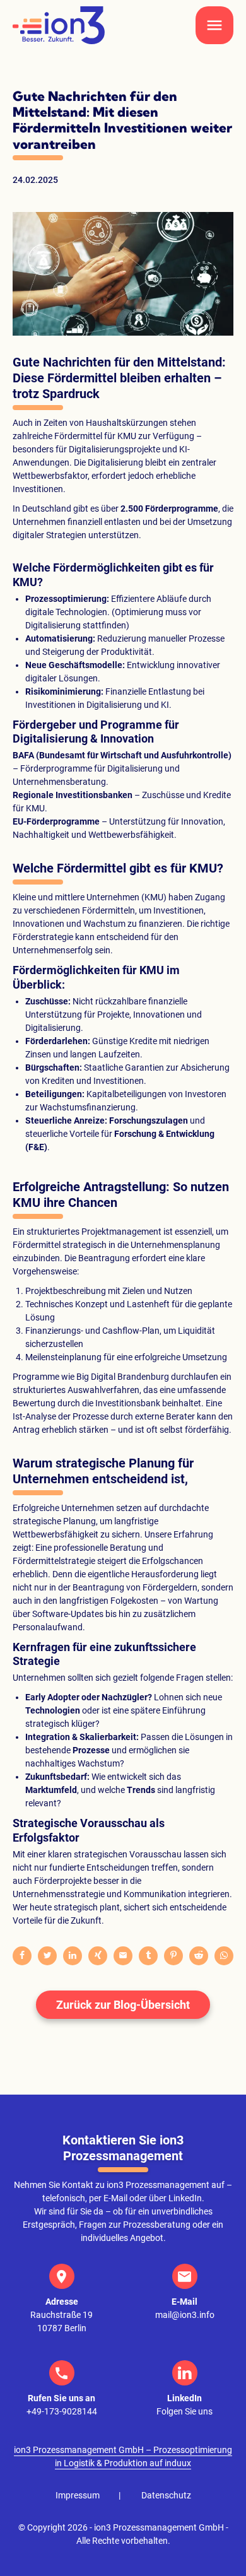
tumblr (148, 1956)
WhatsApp (224, 1956)
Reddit (199, 1956)
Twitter (47, 1956)
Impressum (78, 2495)
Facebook (22, 1956)
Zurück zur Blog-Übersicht (123, 2005)
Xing (98, 1956)
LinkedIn (73, 1956)
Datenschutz (166, 2495)
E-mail (123, 1956)
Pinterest (173, 1956)
